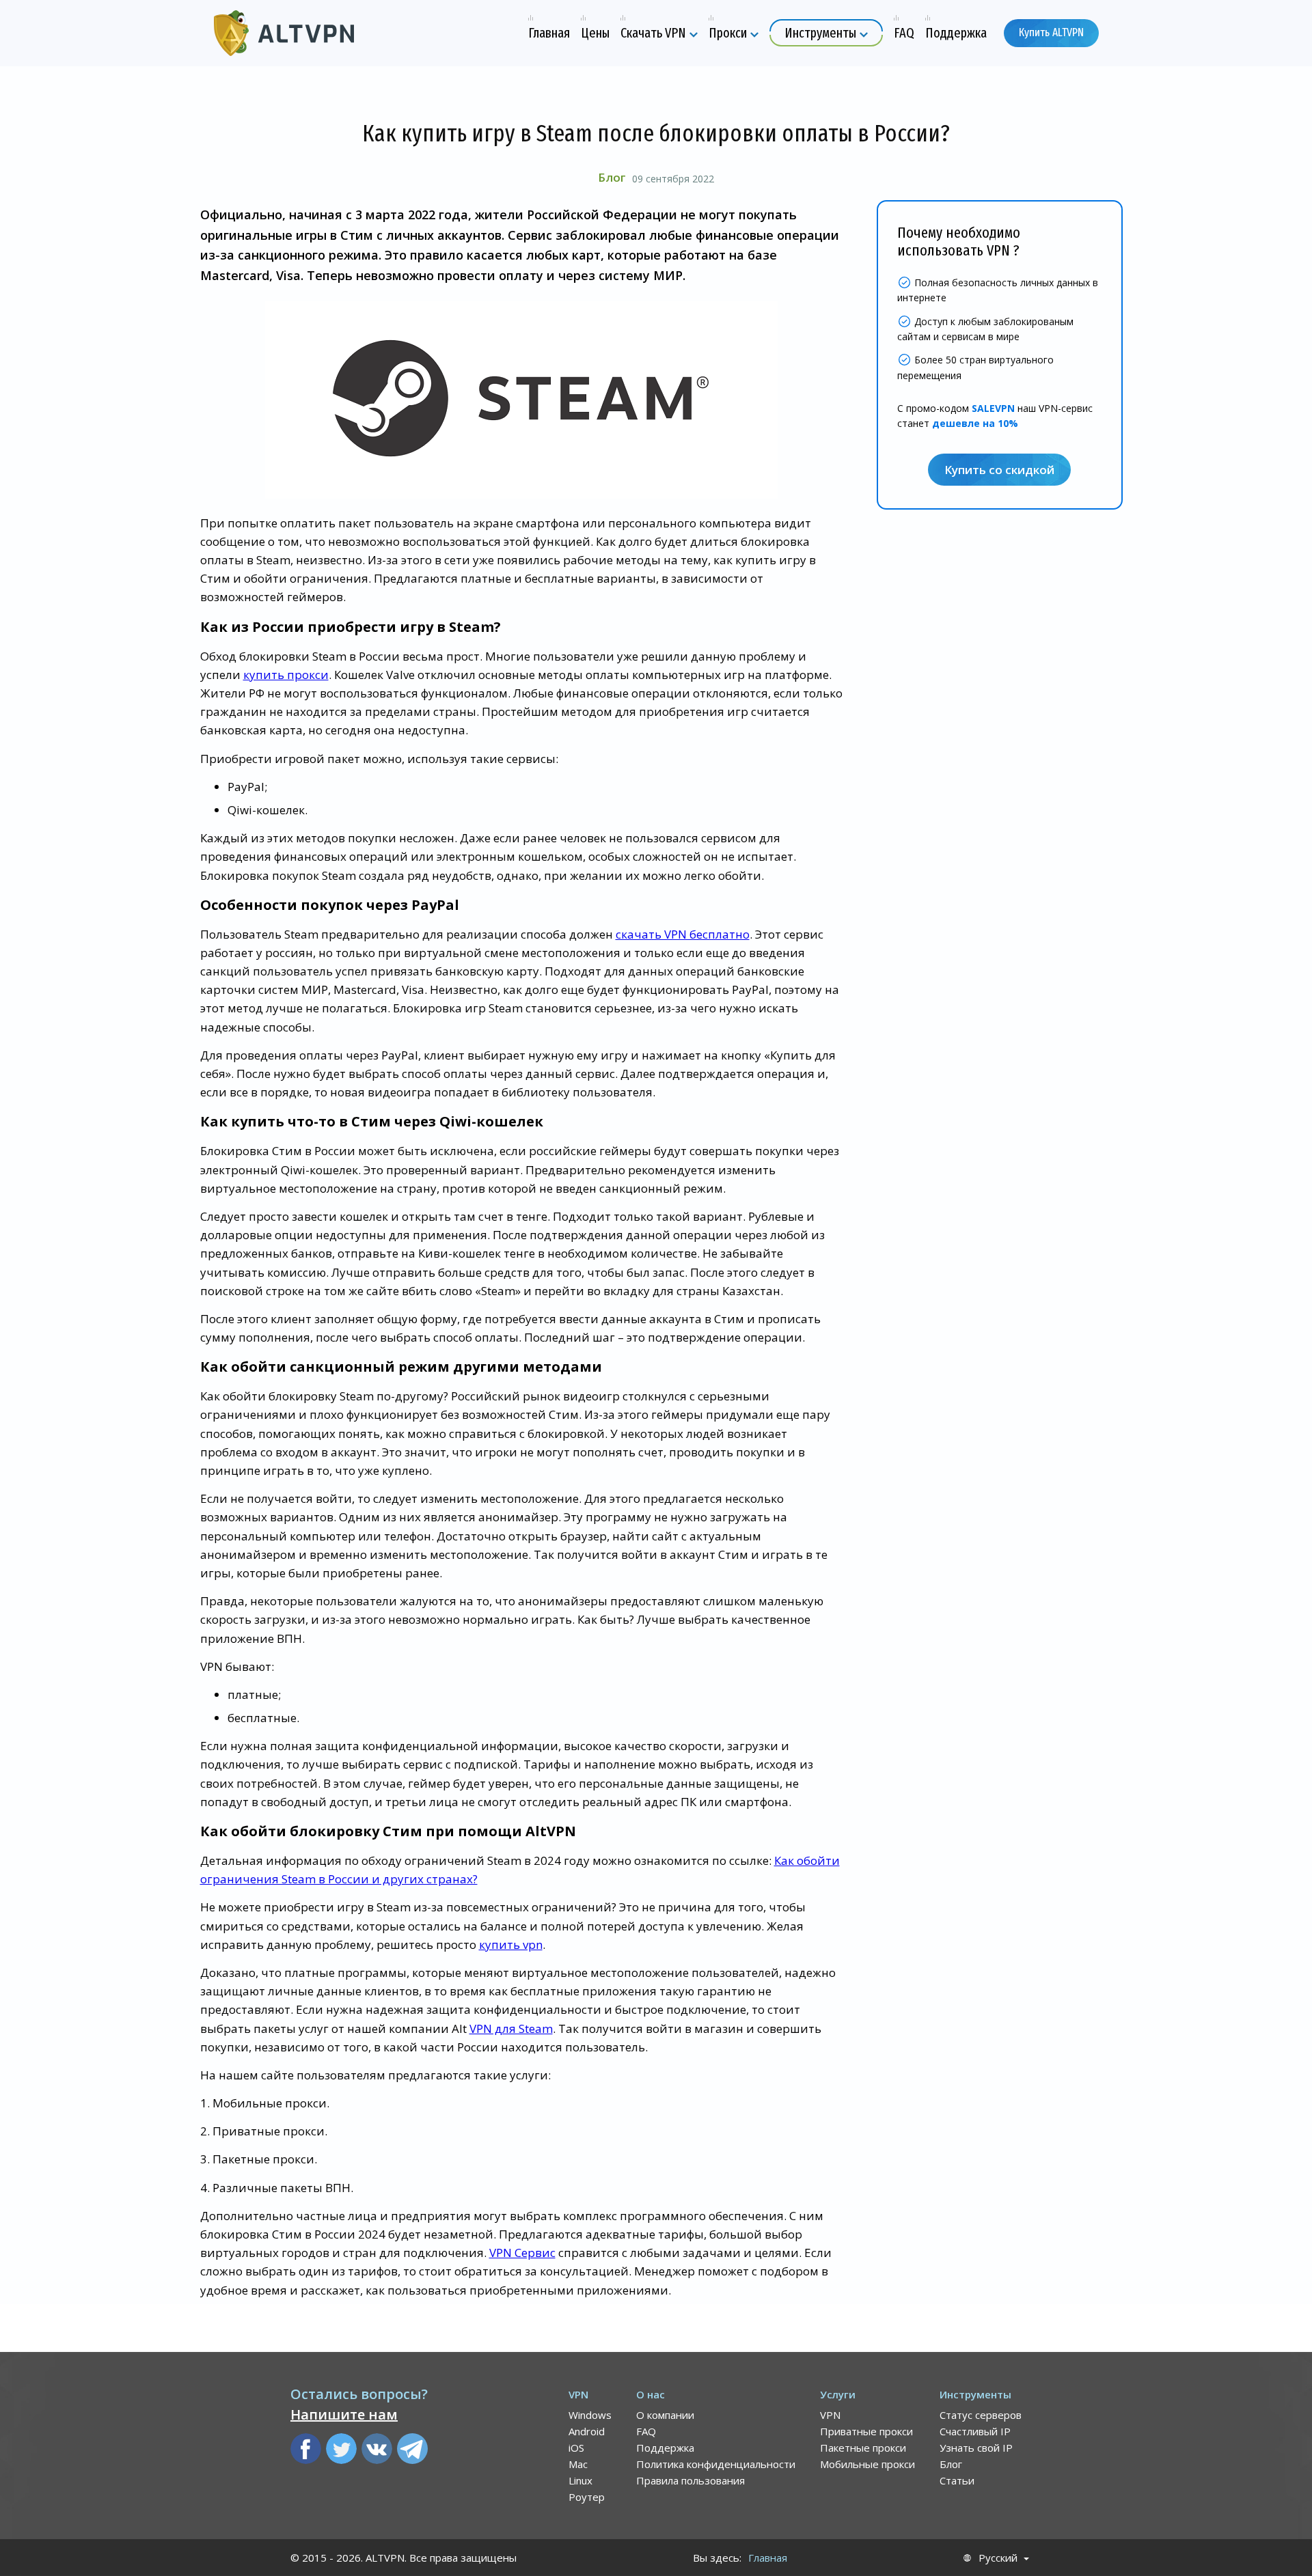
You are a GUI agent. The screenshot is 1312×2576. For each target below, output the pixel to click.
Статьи (957, 2480)
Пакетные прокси (863, 2448)
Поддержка (665, 2448)
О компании (665, 2415)
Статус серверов (981, 2415)
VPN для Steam (511, 2028)
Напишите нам (344, 2414)
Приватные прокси (866, 2431)
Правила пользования (691, 2480)
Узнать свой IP (976, 2448)
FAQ (646, 2431)
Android (587, 2431)
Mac (578, 2464)
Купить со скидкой (999, 470)
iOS (576, 2448)
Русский (998, 2558)
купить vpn (511, 1944)
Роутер (587, 2497)
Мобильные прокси (867, 2464)
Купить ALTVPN (1051, 32)
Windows (590, 2415)
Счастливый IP (975, 2431)
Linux (580, 2480)
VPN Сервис (522, 2253)
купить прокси (286, 675)
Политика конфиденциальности (716, 2464)
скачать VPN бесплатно (683, 934)
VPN (830, 2415)
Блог (612, 177)
